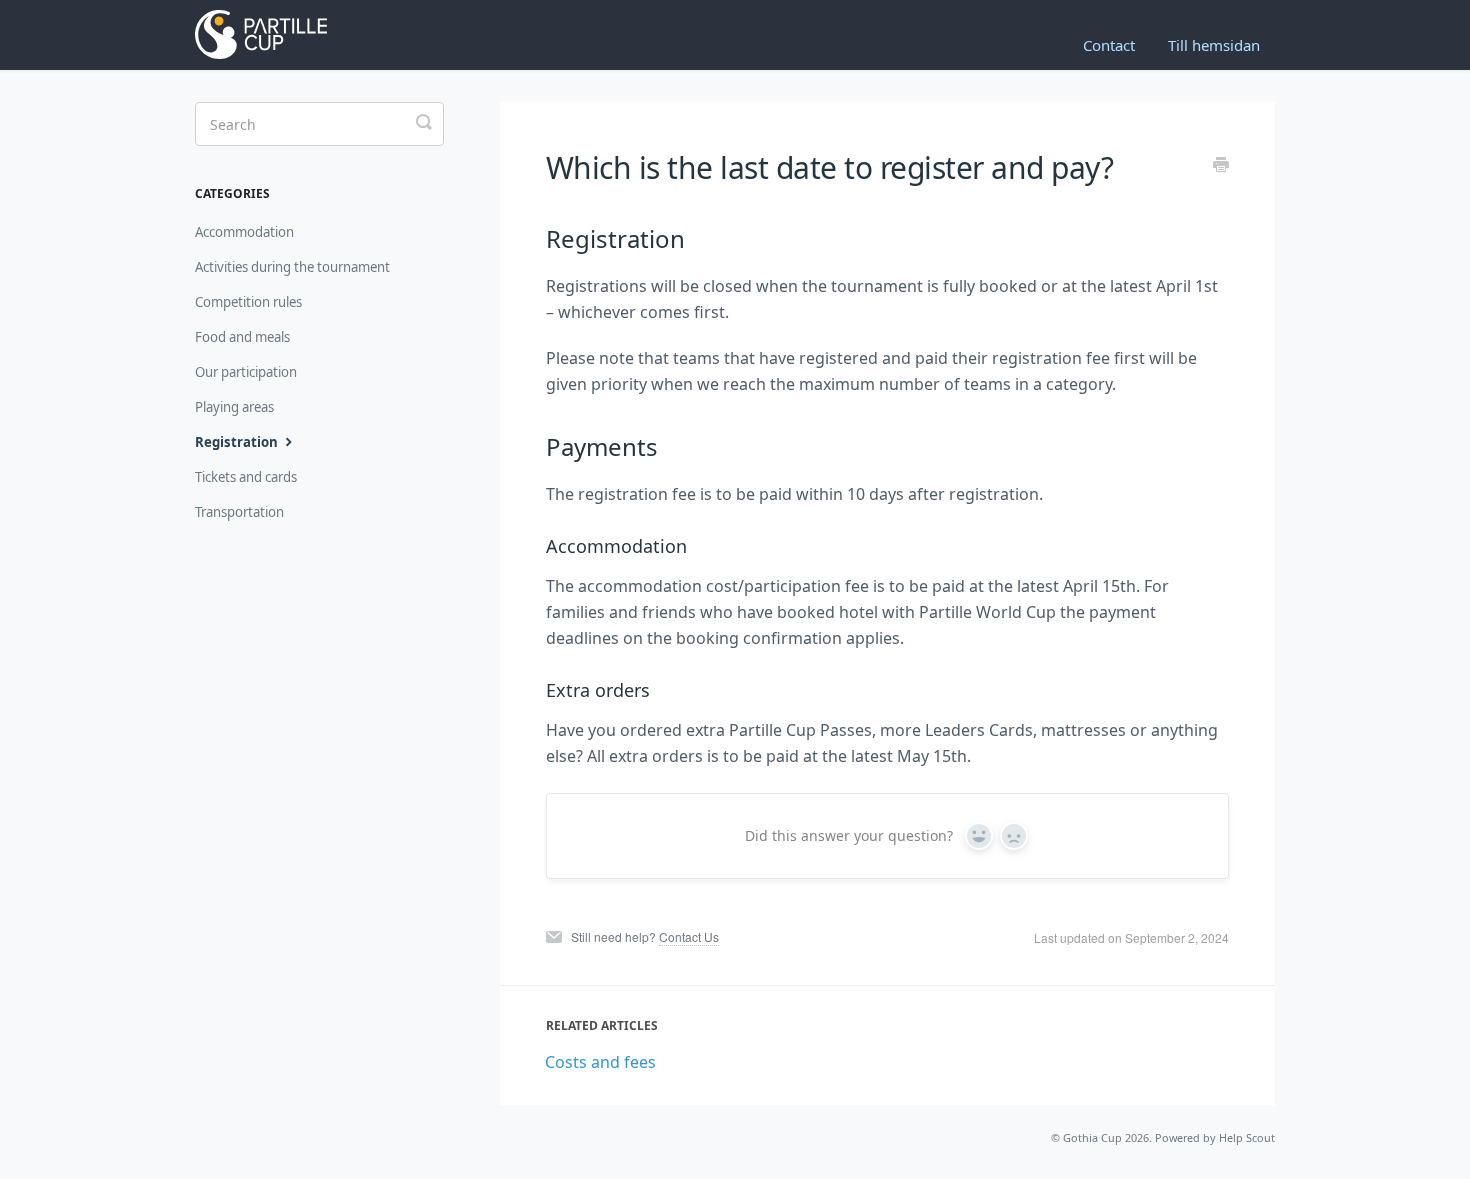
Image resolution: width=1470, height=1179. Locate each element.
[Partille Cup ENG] (287, 35)
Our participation (246, 372)
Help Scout (1247, 1137)
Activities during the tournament (292, 267)
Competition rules (248, 302)
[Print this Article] (1221, 166)
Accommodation (244, 232)
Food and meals (242, 337)
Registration (238, 442)
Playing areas (234, 407)
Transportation (239, 512)
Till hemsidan (1214, 45)
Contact (1109, 45)
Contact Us (689, 936)
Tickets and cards (246, 477)
